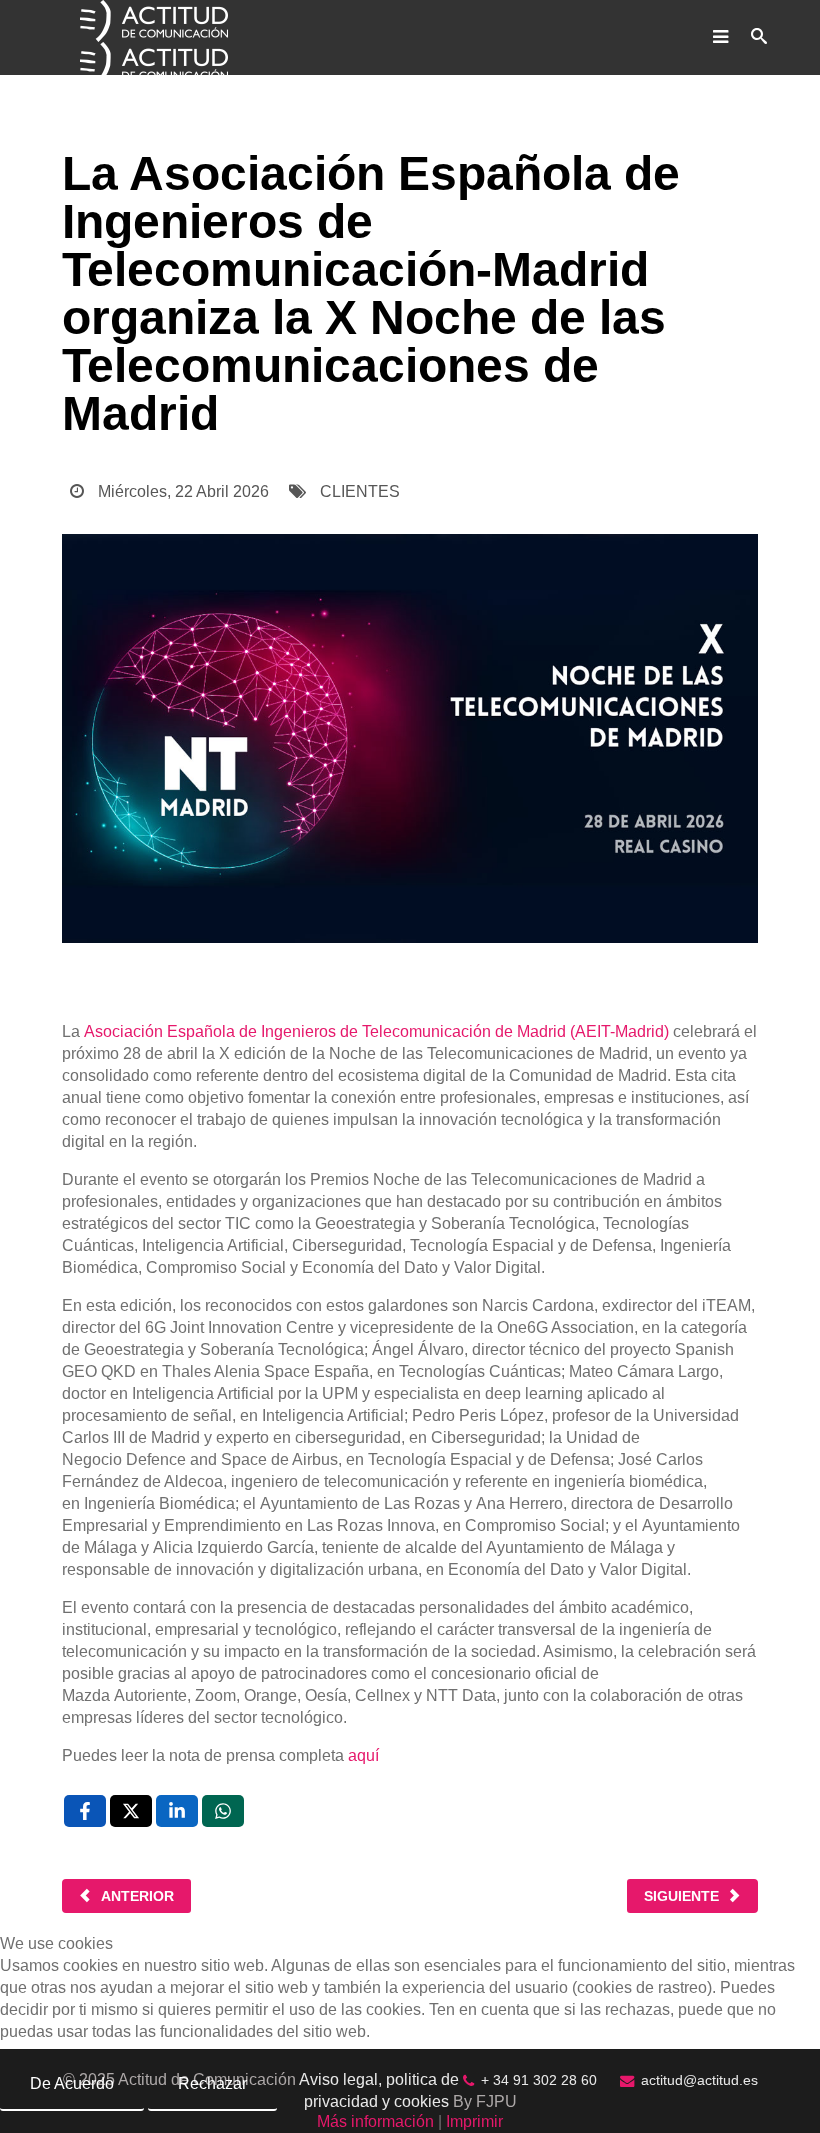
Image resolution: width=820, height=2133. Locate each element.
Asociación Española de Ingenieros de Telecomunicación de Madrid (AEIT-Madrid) (376, 1031)
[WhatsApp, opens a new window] (223, 1811)
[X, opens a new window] (131, 1811)
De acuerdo (72, 2083)
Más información (375, 2121)
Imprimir (474, 2121)
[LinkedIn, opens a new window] (177, 1811)
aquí (363, 1755)
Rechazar (212, 2083)
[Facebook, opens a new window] (85, 1811)
